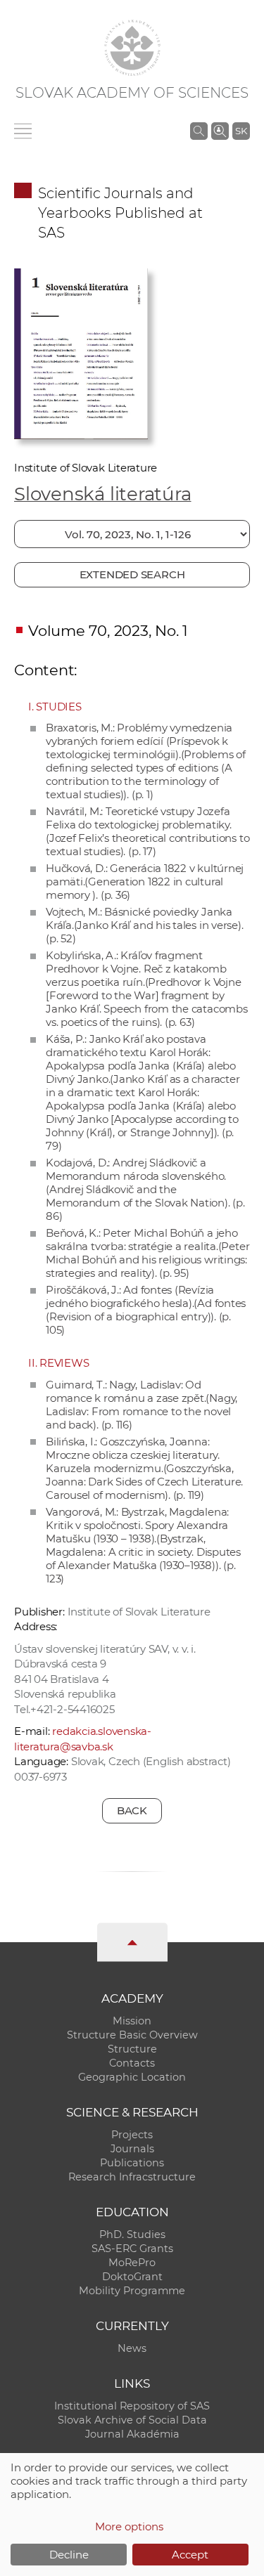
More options (129, 2526)
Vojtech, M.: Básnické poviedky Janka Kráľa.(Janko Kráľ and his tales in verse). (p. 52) (145, 925)
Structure (132, 2049)
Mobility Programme (132, 2291)
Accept (190, 2555)
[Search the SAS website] (199, 131)
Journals (132, 2149)
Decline (69, 2555)
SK (241, 131)
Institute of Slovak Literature (86, 468)
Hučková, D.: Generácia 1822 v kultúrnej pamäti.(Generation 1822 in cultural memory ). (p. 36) (145, 882)
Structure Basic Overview (132, 2035)
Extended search (132, 574)
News (132, 2348)
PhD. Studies (132, 2235)
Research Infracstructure (132, 2177)
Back (132, 1810)
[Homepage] (132, 48)
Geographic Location (132, 2077)
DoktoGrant (132, 2277)
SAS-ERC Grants (132, 2249)
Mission (132, 2021)
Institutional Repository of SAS (132, 2406)
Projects (132, 2135)
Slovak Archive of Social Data (132, 2420)
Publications (132, 2163)
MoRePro (132, 2263)
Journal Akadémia (132, 2434)
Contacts (132, 2063)
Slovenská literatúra (103, 494)
